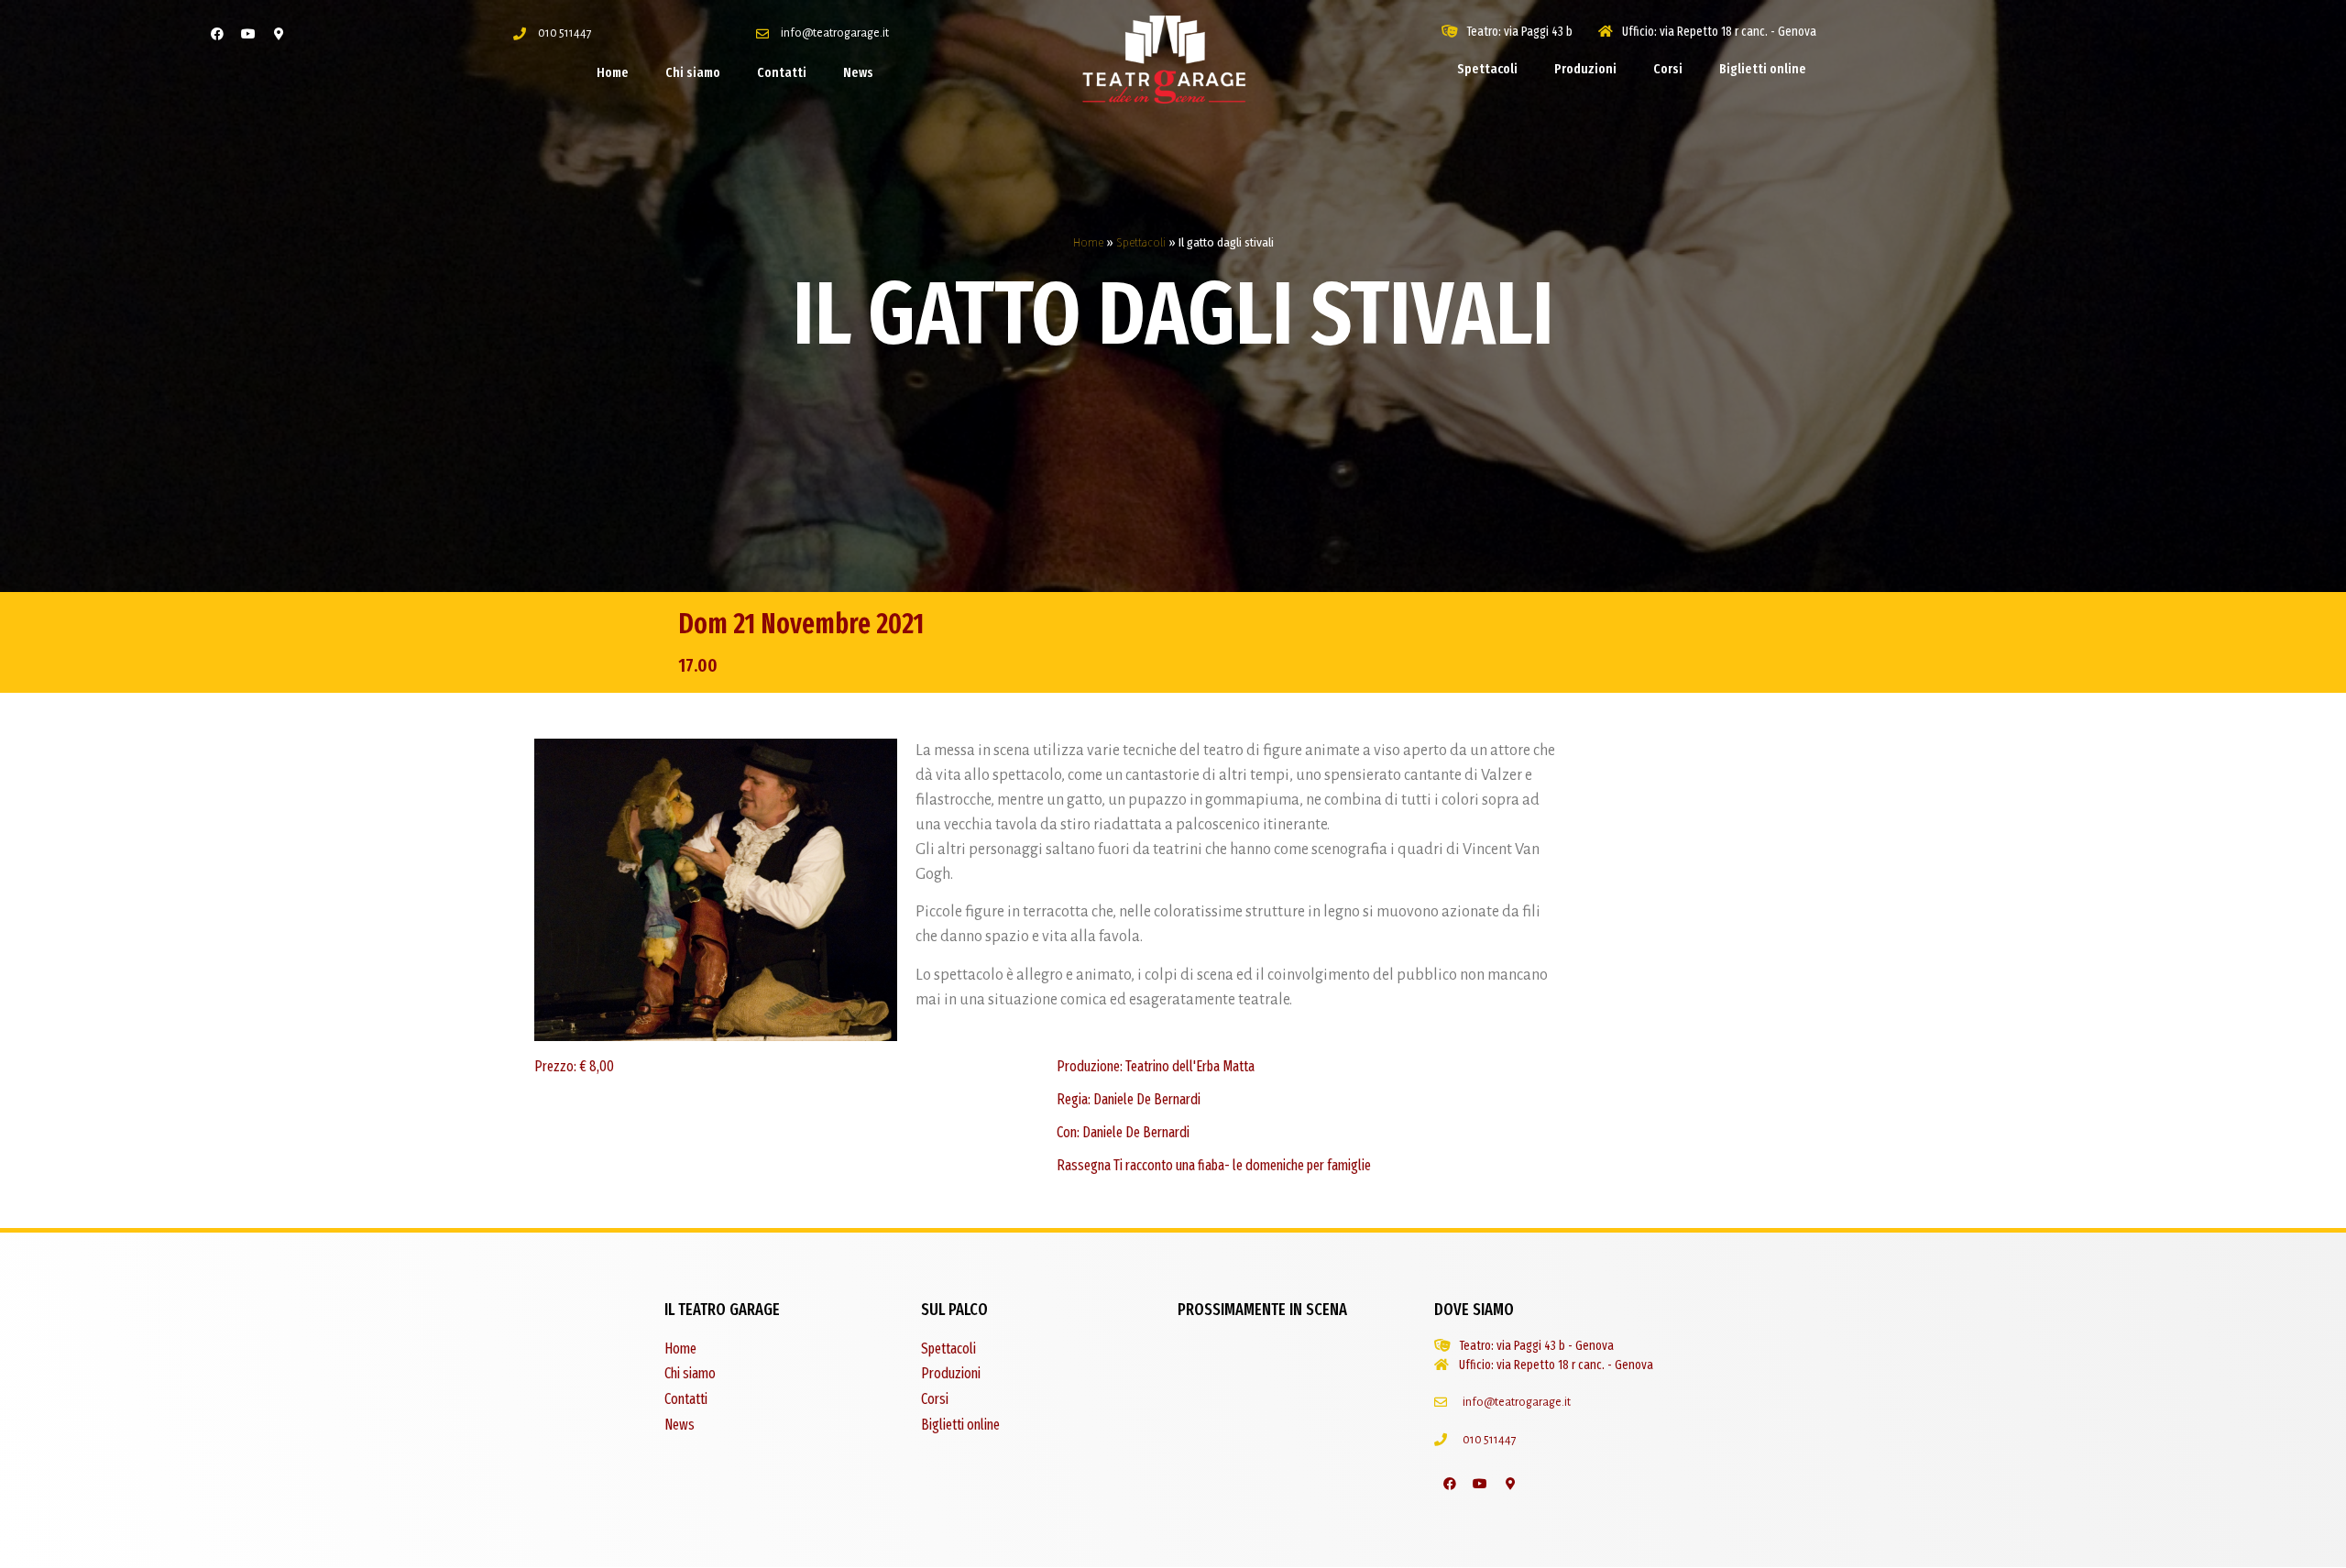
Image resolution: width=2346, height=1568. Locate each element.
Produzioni (1585, 69)
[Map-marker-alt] (280, 34)
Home (613, 72)
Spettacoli (1487, 69)
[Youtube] (248, 34)
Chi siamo (693, 72)
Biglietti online (1763, 69)
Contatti (782, 72)
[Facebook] (217, 34)
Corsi (1668, 69)
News (858, 72)
